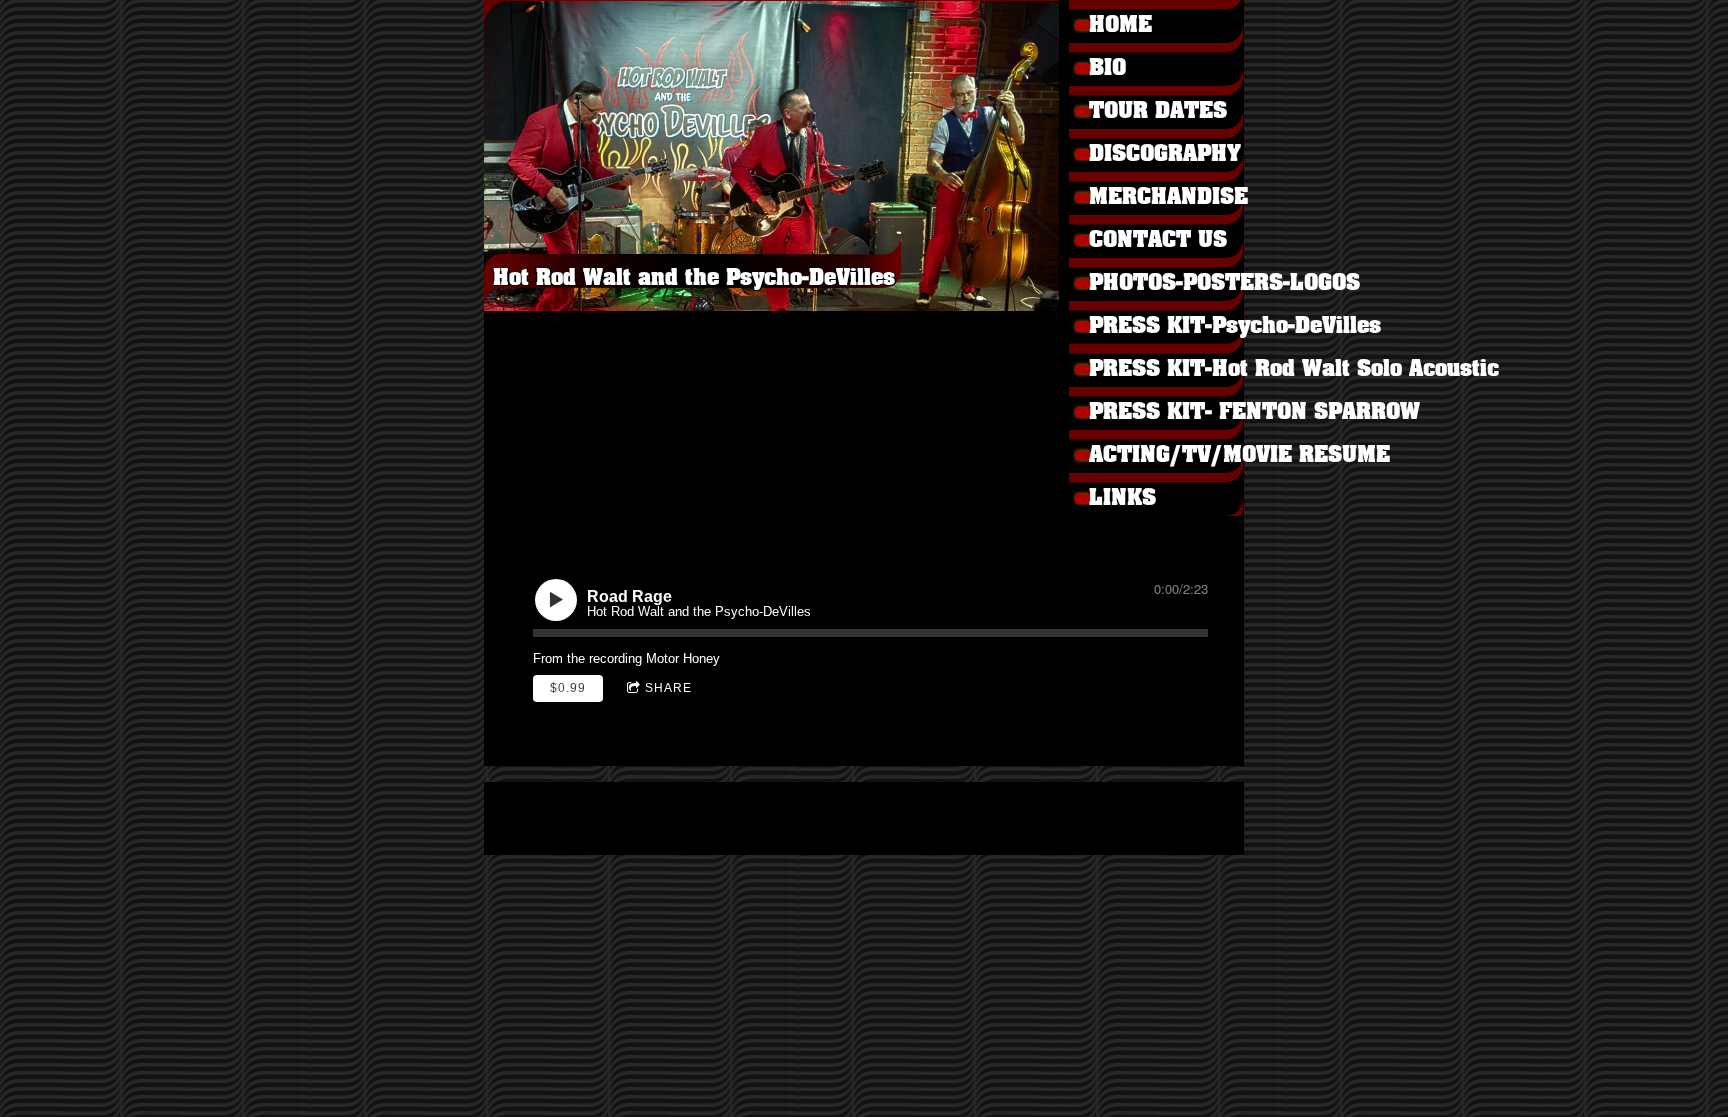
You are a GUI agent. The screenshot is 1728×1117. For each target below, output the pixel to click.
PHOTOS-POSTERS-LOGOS (1176, 283)
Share (668, 688)
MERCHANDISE (1168, 197)
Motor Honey (683, 658)
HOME (1120, 25)
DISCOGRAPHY (1165, 154)
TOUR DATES (1158, 111)
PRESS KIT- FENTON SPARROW (1176, 412)
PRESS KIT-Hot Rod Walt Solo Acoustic (1176, 369)
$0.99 (568, 688)
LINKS (1122, 498)
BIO (1107, 68)
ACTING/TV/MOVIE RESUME (1176, 455)
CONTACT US (1158, 240)
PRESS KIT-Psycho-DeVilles (1176, 326)
